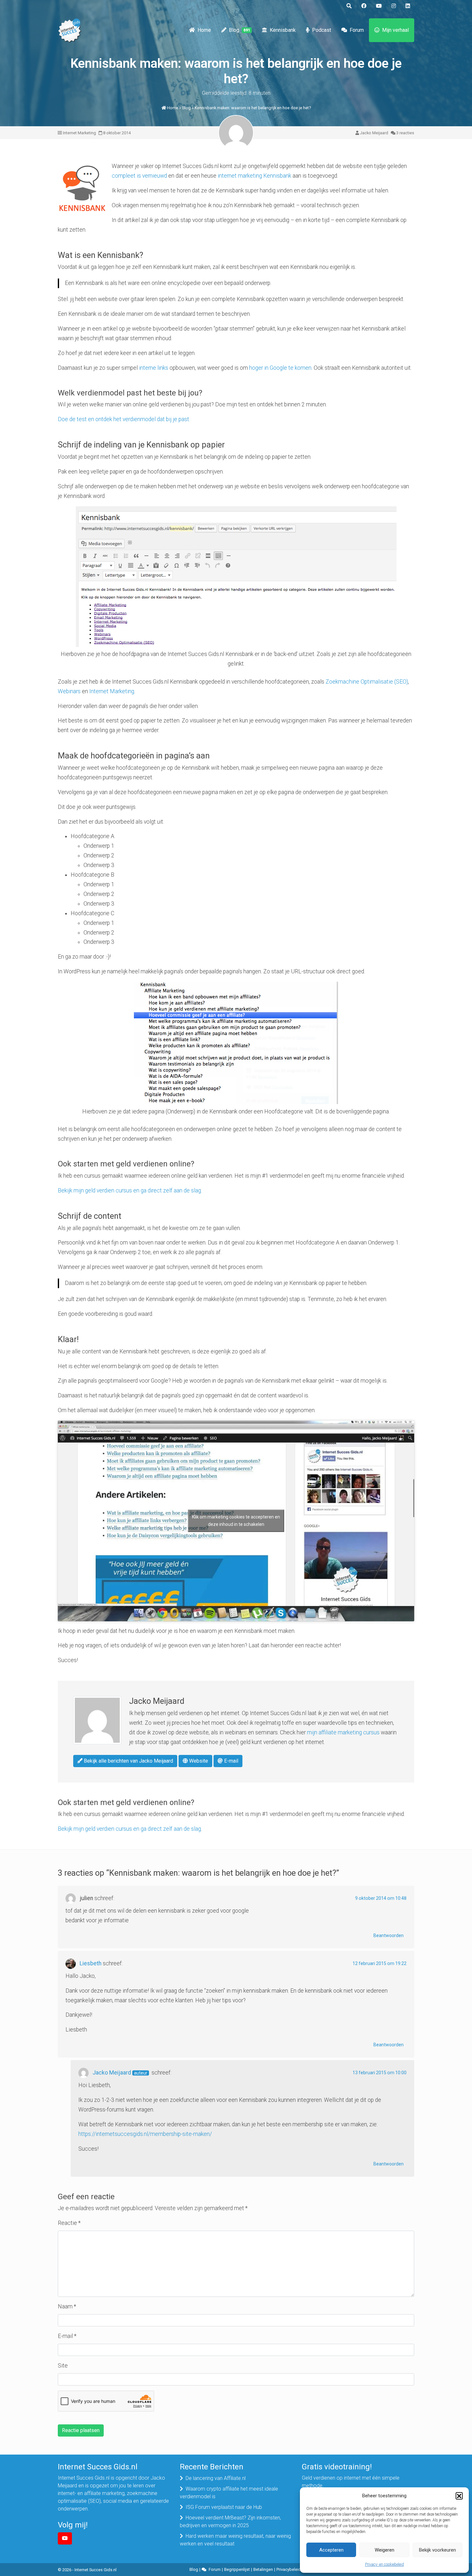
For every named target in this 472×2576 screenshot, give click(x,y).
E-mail (231, 1761)
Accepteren (331, 2550)
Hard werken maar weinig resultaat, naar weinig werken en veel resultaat (235, 2540)
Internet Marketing (79, 133)
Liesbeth (91, 1963)
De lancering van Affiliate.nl (216, 2478)
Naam (67, 2306)
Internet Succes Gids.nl (96, 2570)
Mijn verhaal (395, 30)
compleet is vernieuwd (139, 176)
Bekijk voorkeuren (437, 2550)
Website (198, 1761)
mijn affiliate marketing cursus (343, 1732)
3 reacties (405, 133)
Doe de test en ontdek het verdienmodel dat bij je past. (124, 419)
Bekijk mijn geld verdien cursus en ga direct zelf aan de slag (129, 1191)
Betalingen (263, 2569)
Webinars (69, 691)
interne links (154, 368)
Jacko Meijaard (374, 133)
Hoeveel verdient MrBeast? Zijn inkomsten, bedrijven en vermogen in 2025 (230, 2522)
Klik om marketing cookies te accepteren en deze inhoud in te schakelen (236, 1521)
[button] (459, 2496)
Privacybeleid (289, 2569)
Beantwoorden (389, 1935)
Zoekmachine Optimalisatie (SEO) (367, 682)
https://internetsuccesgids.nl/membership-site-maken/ (145, 2134)
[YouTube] (65, 2538)
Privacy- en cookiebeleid (385, 2564)
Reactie (69, 2223)
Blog (240, 30)
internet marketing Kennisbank (254, 176)
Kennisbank (283, 30)
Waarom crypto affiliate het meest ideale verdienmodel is (229, 2493)
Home (204, 30)
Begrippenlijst (237, 2569)
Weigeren (385, 2550)
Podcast (322, 30)
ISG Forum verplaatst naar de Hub (224, 2507)
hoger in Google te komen (280, 368)
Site (63, 2366)
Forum (357, 30)
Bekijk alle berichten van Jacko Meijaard (128, 1761)
